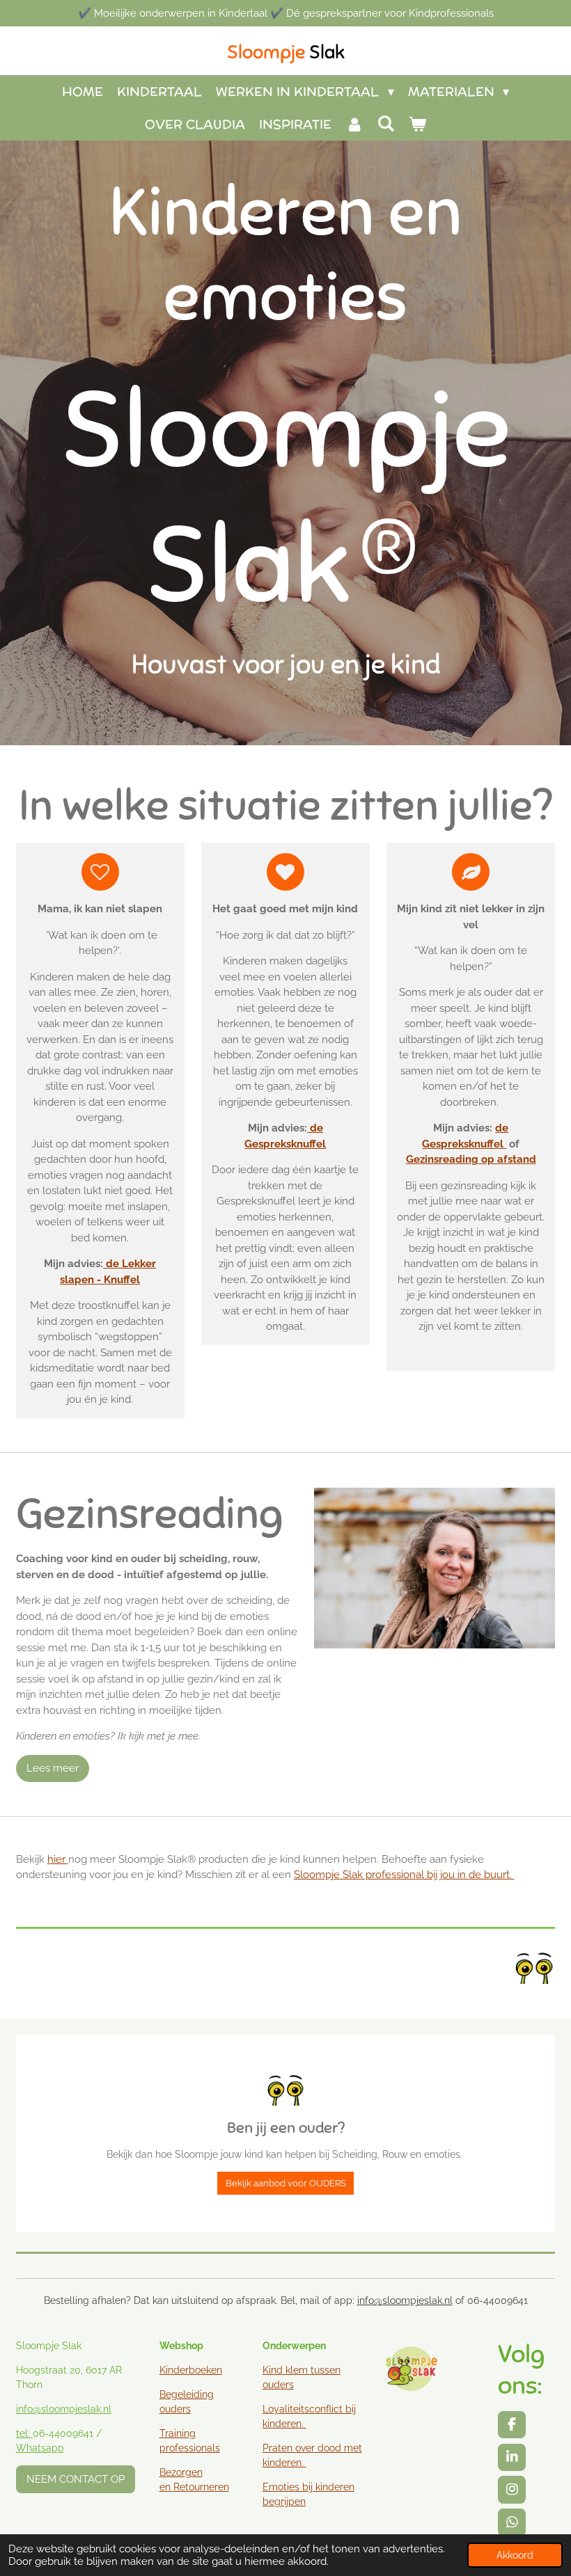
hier (58, 1859)
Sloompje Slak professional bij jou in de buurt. (404, 1875)
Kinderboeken (191, 2370)
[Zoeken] (385, 124)
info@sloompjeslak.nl (405, 2300)
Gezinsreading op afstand (471, 1159)
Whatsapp (40, 2448)
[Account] (354, 124)
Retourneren (201, 2487)
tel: (24, 2433)
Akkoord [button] (515, 2555)
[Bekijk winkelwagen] (417, 124)
